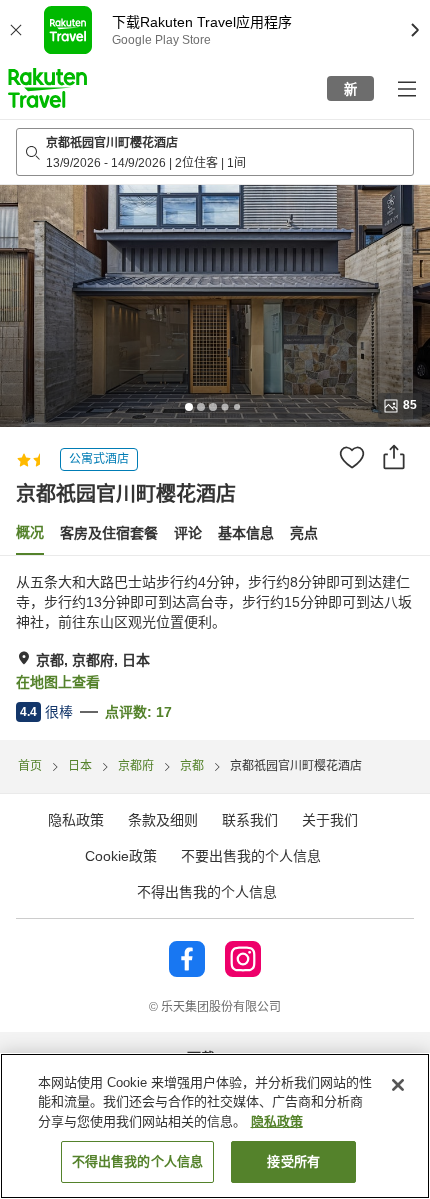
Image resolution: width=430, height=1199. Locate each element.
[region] (215, 1126)
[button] (47, 88)
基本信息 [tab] (246, 533)
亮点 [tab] (304, 533)
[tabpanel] (215, 648)
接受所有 (293, 1161)
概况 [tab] (30, 532)
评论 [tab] (188, 533)
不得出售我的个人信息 (207, 892)
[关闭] (398, 1085)
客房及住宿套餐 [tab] (109, 533)
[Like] (352, 457)
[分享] (394, 457)
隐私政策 (277, 1121)
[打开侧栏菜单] (406, 88)
